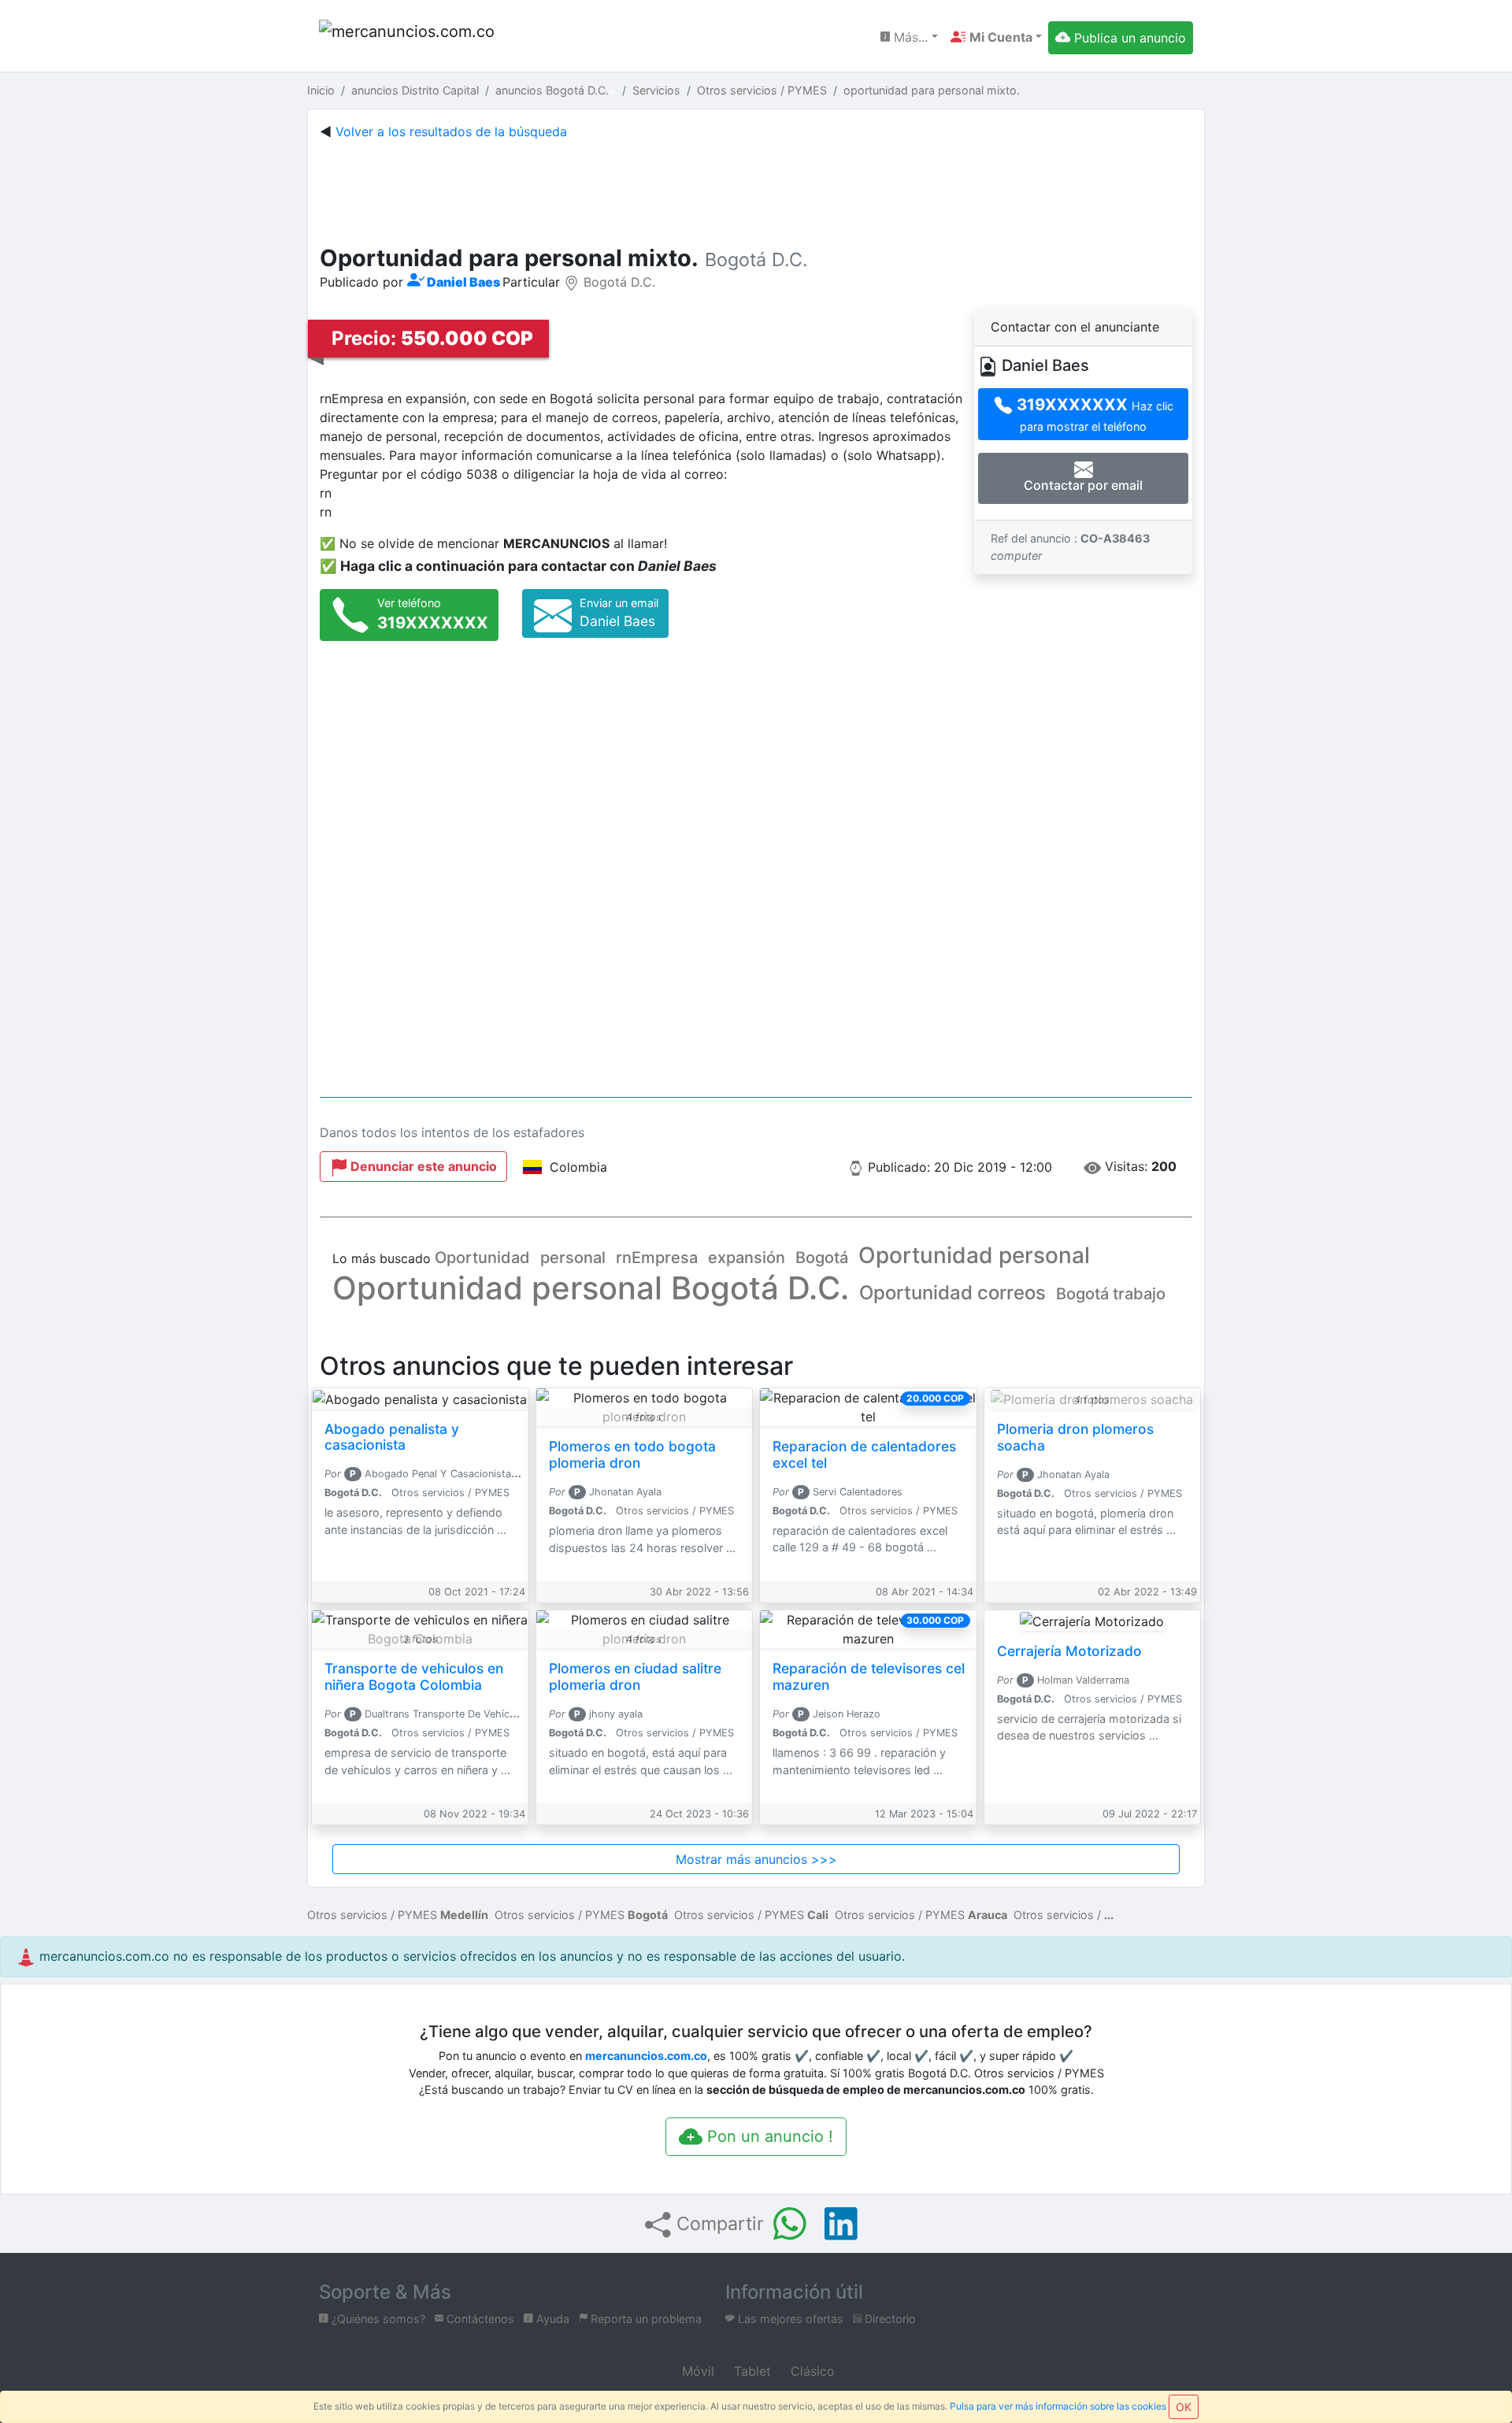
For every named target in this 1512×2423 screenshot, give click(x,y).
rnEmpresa (657, 1258)
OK (1184, 2407)
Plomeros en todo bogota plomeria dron (632, 1454)
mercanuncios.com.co (646, 2056)
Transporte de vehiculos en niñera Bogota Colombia (414, 1676)
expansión (747, 1258)
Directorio (889, 2319)
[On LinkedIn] (841, 2224)
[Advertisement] (756, 189)
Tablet (750, 2371)
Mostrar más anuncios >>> (756, 1859)
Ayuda (551, 2319)
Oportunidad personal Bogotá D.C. (591, 1288)
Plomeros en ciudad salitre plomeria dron (635, 1676)
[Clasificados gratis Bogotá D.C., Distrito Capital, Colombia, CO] (409, 37)
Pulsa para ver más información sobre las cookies (1058, 2406)
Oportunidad (482, 1258)
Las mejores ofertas (789, 2319)
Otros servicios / (1057, 1915)
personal (573, 1258)
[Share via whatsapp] (790, 2224)
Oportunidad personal (974, 1255)
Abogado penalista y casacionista (392, 1437)
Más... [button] (909, 37)
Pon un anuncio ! (768, 2136)
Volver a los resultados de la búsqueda (451, 132)
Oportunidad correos (952, 1293)
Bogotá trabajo (1111, 1294)
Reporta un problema (645, 2319)
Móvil (696, 2371)
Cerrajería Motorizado (1069, 1651)
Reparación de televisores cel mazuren (869, 1676)
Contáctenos (479, 2319)
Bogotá (822, 1258)
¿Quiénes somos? (377, 2319)
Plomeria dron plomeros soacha (1075, 1437)
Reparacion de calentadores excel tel (864, 1454)
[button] (996, 37)
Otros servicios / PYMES (398, 1915)
